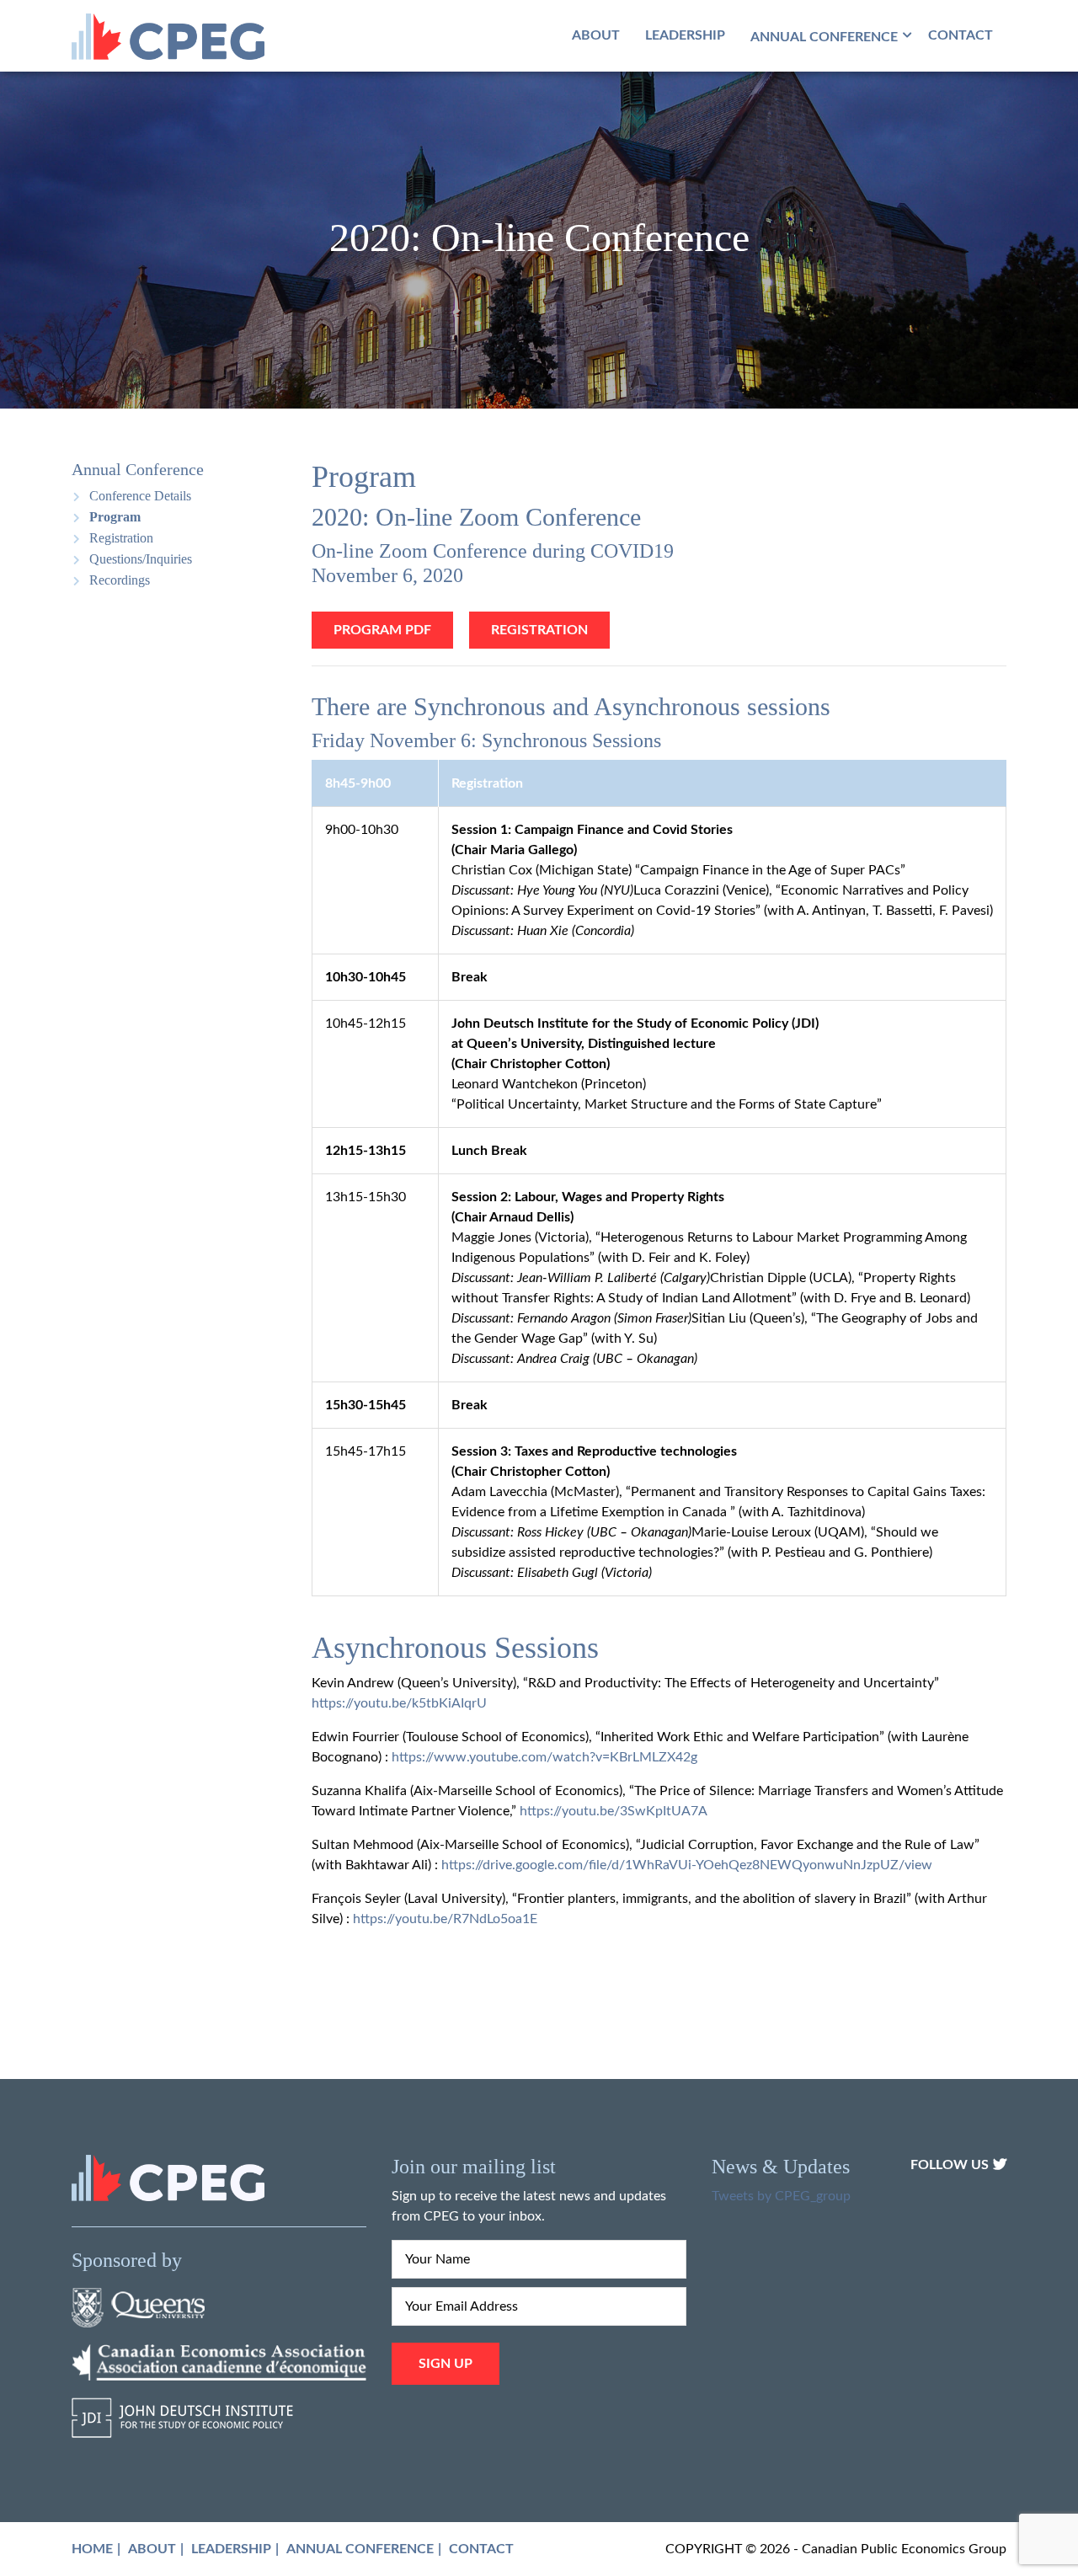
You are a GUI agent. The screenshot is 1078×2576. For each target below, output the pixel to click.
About (596, 35)
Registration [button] (539, 630)
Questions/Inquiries (141, 559)
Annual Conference (360, 2549)
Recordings (120, 580)
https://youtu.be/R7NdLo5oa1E (445, 1919)
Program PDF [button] (382, 630)
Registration (121, 538)
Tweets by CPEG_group (781, 2196)
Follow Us (950, 2165)
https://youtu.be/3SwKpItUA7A (614, 1811)
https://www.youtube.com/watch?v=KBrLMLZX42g (544, 1757)
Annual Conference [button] (824, 37)
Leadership (685, 35)
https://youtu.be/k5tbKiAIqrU (399, 1703)
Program (115, 517)
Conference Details (140, 496)
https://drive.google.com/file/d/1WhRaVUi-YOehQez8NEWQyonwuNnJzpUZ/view (687, 1865)
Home (92, 2549)
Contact (961, 35)
